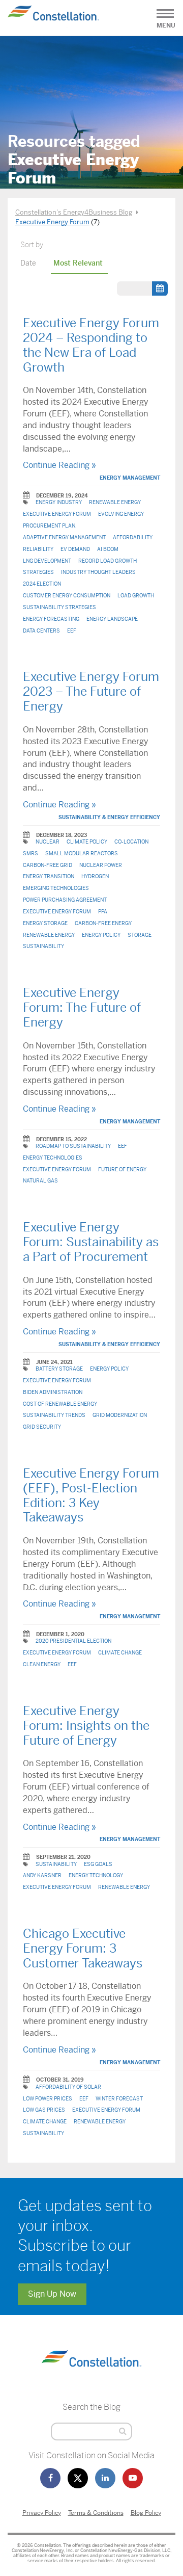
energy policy (101, 935)
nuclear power (101, 865)
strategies (38, 572)
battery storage (59, 1369)
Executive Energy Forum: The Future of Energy (82, 1008)
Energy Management (130, 478)
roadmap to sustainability (73, 1146)
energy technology (96, 1875)
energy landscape (112, 619)
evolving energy (121, 514)
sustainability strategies (59, 607)
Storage (140, 935)
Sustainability (43, 946)
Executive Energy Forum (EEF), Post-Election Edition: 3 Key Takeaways (91, 1495)
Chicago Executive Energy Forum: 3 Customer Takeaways (83, 1949)
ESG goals (98, 1864)
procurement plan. (50, 526)
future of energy (122, 1169)
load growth (136, 596)
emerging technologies (56, 888)
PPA (103, 912)
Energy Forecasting (51, 619)
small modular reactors (82, 853)
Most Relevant (78, 263)
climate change (120, 1653)
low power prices (48, 2099)
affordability (133, 537)
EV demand (75, 549)
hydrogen (95, 876)
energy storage (45, 923)
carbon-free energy (103, 923)
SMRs (30, 853)
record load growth (108, 561)
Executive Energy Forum (57, 514)
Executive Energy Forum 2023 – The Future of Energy (91, 692)
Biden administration (53, 1392)
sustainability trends (54, 1415)
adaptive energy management (64, 537)
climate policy (87, 842)
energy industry (59, 502)
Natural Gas (40, 1181)
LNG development (47, 561)
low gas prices (44, 2110)
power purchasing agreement (65, 900)
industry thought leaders (98, 572)
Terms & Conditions (96, 2513)
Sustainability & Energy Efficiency (109, 817)
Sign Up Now (52, 2294)
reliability (38, 549)
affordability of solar (68, 2087)
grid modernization (120, 1415)
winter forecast (119, 2099)
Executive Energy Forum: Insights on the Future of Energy (86, 1726)
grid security (42, 1427)
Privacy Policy (42, 2513)
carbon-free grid (48, 865)
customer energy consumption (67, 596)
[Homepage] (91, 2376)
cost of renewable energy (60, 1404)
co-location (131, 842)
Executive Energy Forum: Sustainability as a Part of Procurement (91, 1242)
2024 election (42, 584)
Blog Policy (146, 2513)
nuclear (48, 842)
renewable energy (115, 502)
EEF (72, 631)
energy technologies (53, 1158)
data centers (41, 631)
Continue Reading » (59, 465)
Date (28, 263)
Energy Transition (49, 876)
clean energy (42, 1664)
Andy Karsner (42, 1875)
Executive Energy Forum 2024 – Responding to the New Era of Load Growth (91, 345)
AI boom (108, 549)
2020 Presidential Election (73, 1641)
